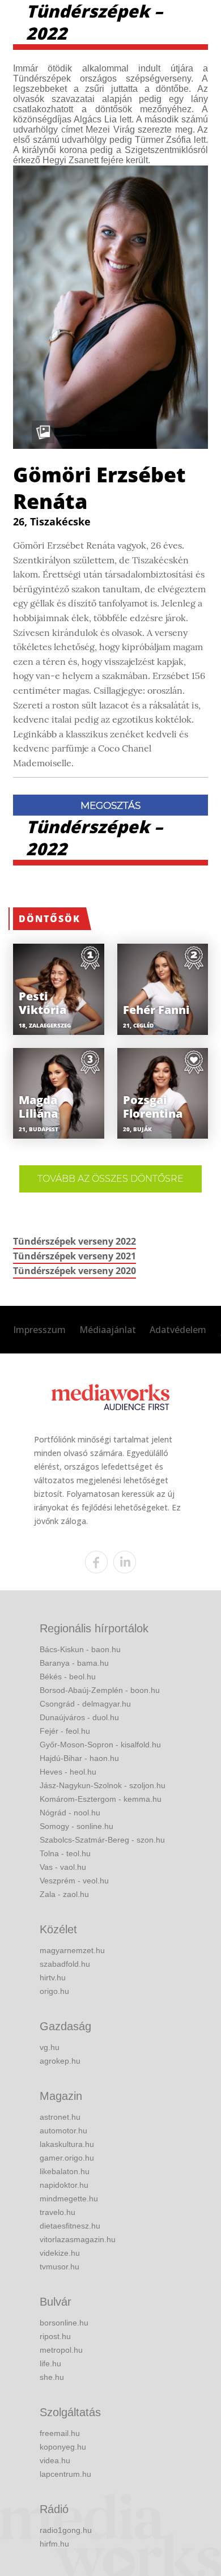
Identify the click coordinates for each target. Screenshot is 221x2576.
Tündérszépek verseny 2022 (75, 1241)
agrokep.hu (60, 2061)
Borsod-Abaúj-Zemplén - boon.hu (100, 1690)
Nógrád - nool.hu (70, 1813)
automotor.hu (63, 2131)
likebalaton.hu (65, 2171)
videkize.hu (60, 2253)
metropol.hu (61, 2350)
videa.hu (55, 2460)
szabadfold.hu (65, 1964)
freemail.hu (60, 2433)
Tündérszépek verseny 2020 (75, 1271)
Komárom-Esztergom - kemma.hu (101, 1799)
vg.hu (50, 2047)
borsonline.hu (64, 2323)
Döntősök (50, 919)
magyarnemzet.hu (72, 1950)
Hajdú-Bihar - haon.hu (79, 1758)
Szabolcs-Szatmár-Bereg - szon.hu (102, 1840)
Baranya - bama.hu (74, 1663)
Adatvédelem (178, 1330)
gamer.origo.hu (67, 2158)
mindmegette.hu (69, 2199)
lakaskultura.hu (67, 2144)
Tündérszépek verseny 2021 (75, 1256)
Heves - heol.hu (68, 1772)
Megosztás (110, 805)
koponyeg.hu (63, 2447)
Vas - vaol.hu (63, 1867)
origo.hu (54, 1991)
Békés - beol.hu (68, 1677)
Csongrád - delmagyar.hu (85, 1704)
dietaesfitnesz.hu (70, 2226)
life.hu (50, 2363)
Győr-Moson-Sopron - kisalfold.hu (100, 1745)
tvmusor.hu (59, 2267)
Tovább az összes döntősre (110, 1179)
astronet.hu (60, 2117)
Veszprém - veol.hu (74, 1881)
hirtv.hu (53, 1977)
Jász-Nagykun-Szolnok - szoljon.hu (103, 1785)
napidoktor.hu (64, 2185)
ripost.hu (55, 2336)
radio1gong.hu (66, 2530)
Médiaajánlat (108, 1330)
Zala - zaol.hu (64, 1894)
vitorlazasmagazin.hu (78, 2239)
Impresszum (39, 1330)
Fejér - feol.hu (65, 1731)
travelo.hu (58, 2212)
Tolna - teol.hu (65, 1853)
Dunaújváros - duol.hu (79, 1717)
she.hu (52, 2377)
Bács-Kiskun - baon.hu (80, 1649)
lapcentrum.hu (65, 2474)
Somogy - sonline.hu (76, 1826)
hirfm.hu (54, 2544)
